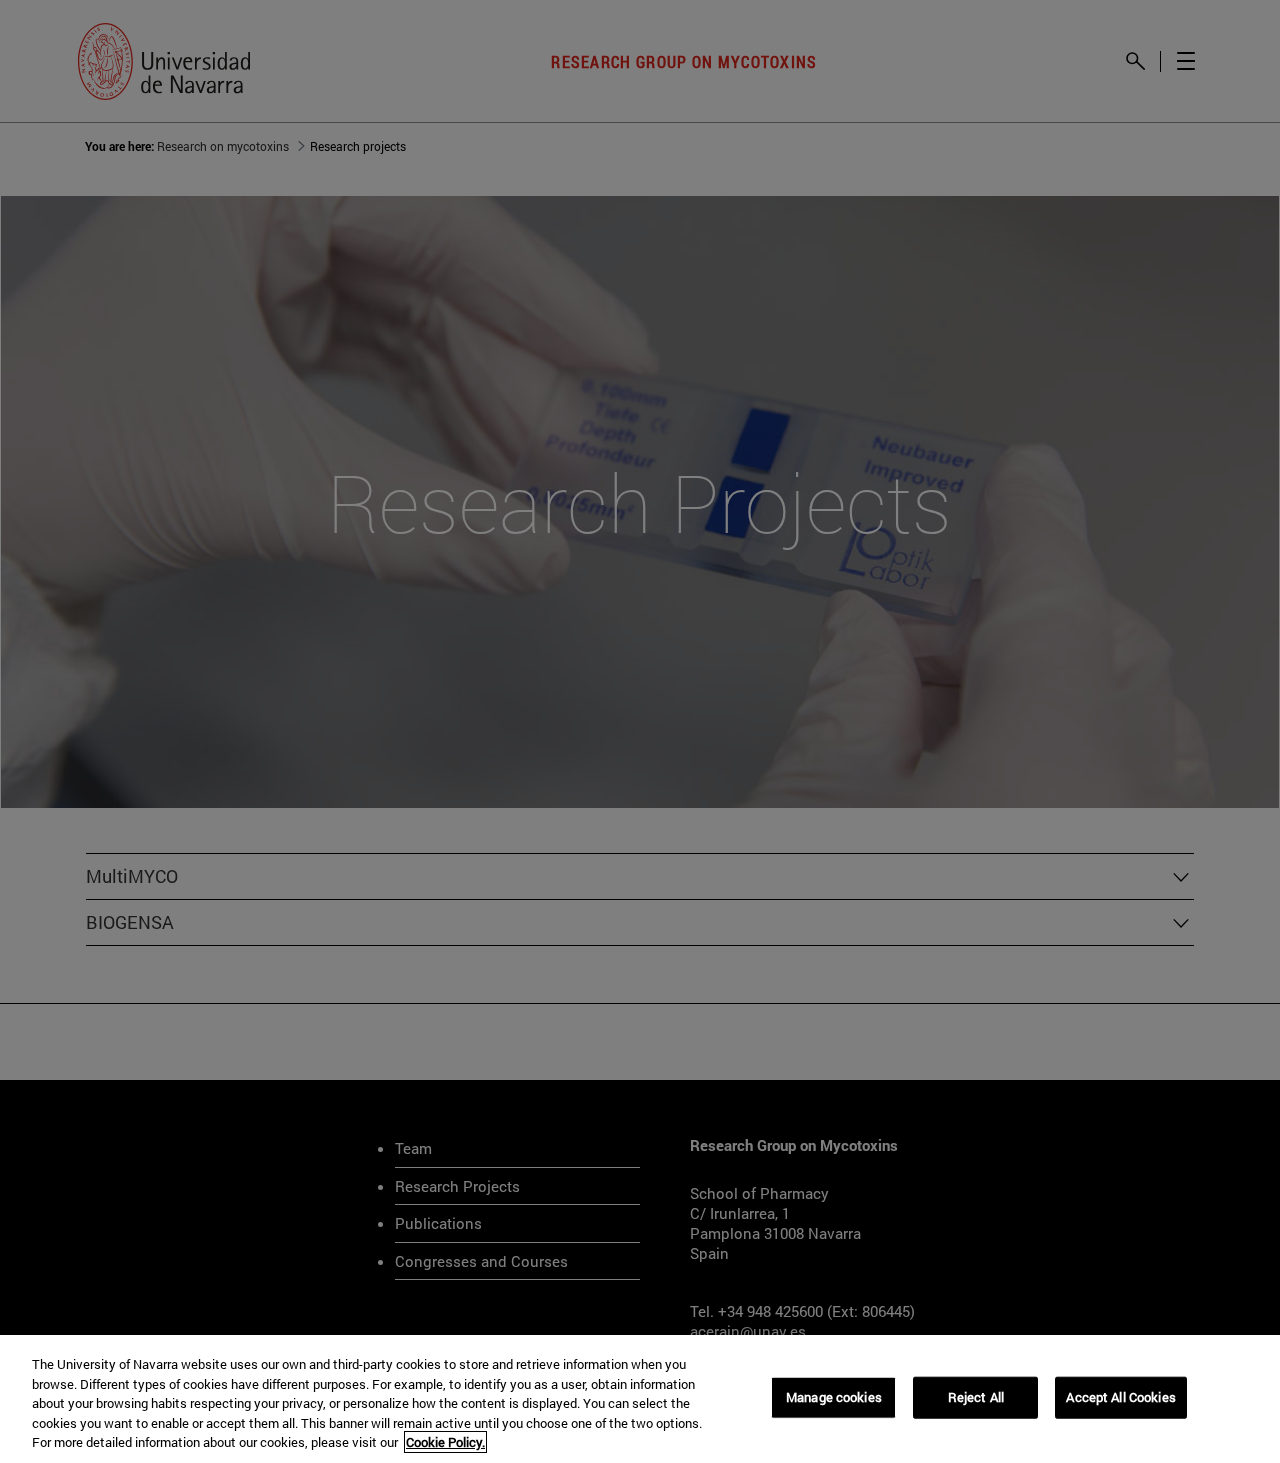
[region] (640, 1399)
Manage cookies (834, 1397)
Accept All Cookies (1120, 1397)
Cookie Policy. (445, 1442)
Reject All (976, 1397)
